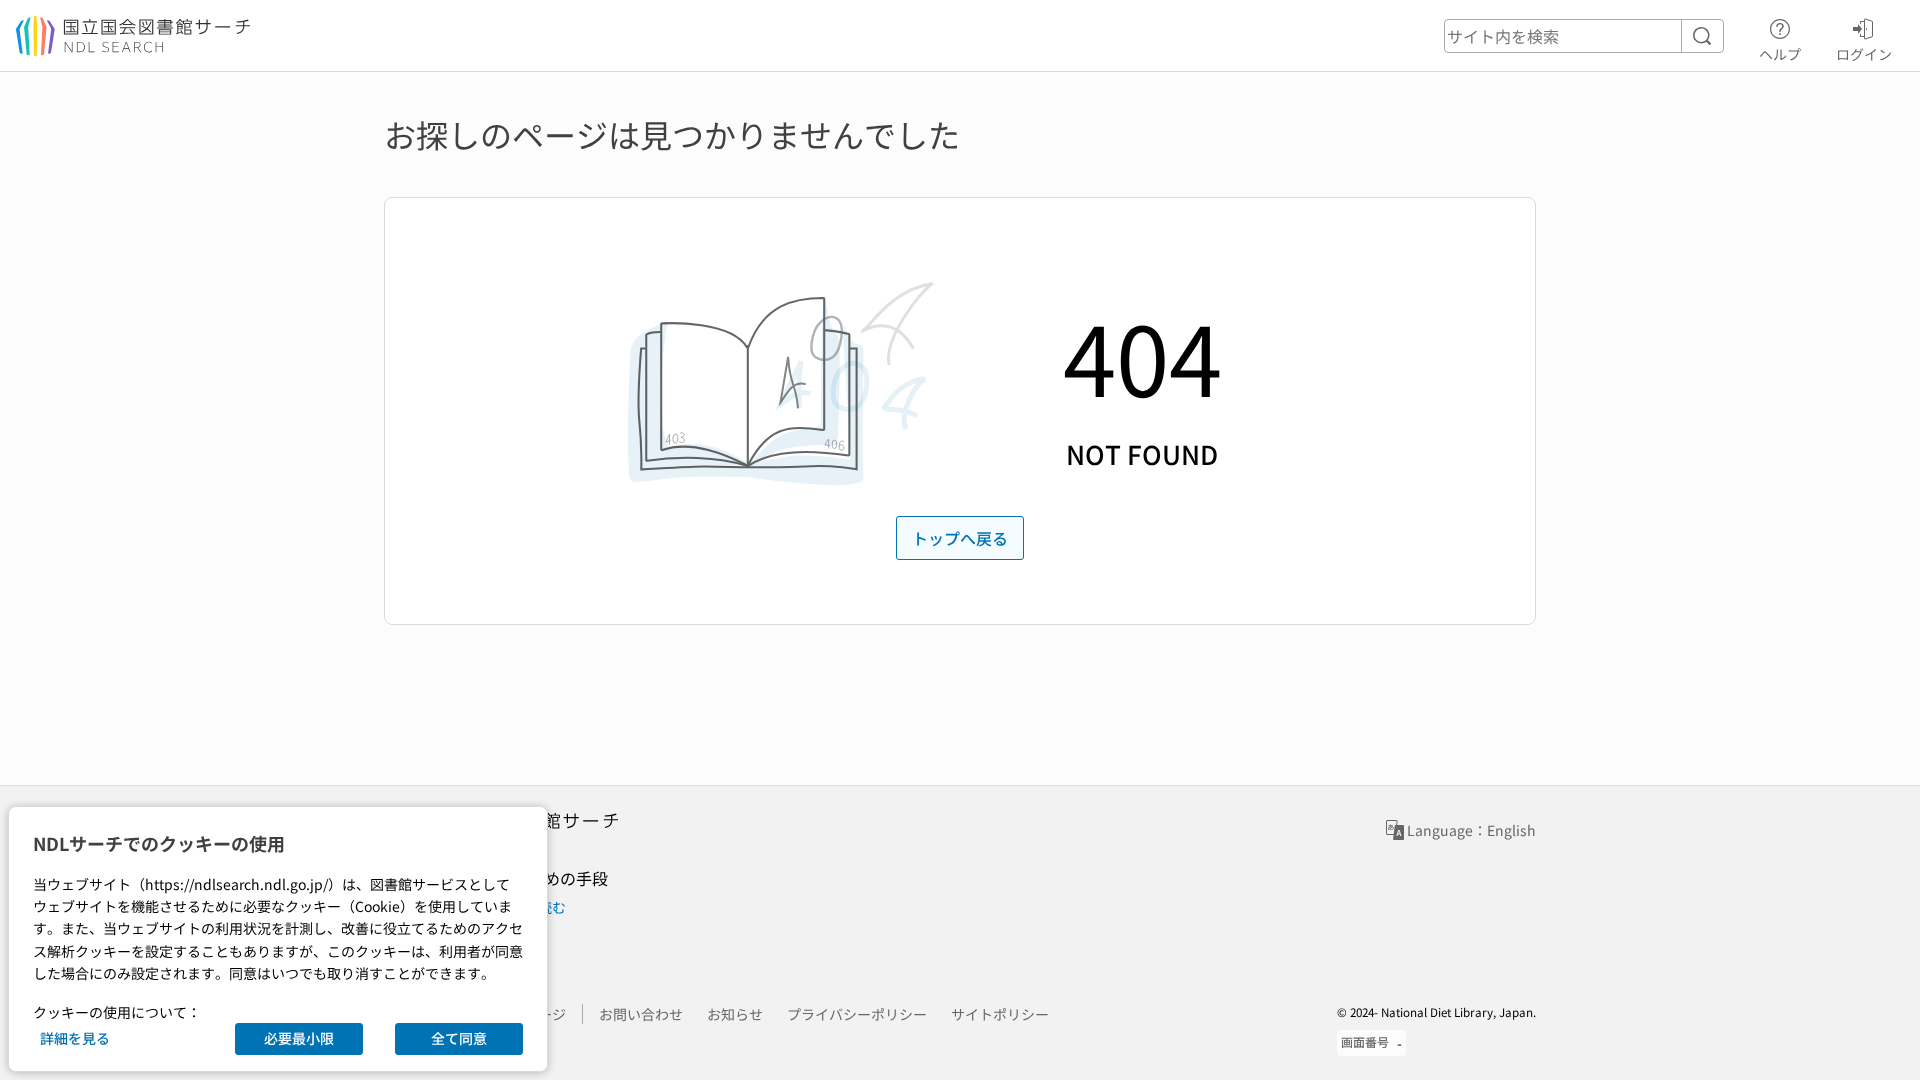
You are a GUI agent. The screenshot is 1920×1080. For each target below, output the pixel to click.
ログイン (1864, 53)
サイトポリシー (1000, 1014)
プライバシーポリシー (857, 1014)
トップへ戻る (960, 538)
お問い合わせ (641, 1014)
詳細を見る (75, 1038)
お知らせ (735, 1014)
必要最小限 (299, 1038)
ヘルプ (1780, 53)
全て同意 (459, 1038)
